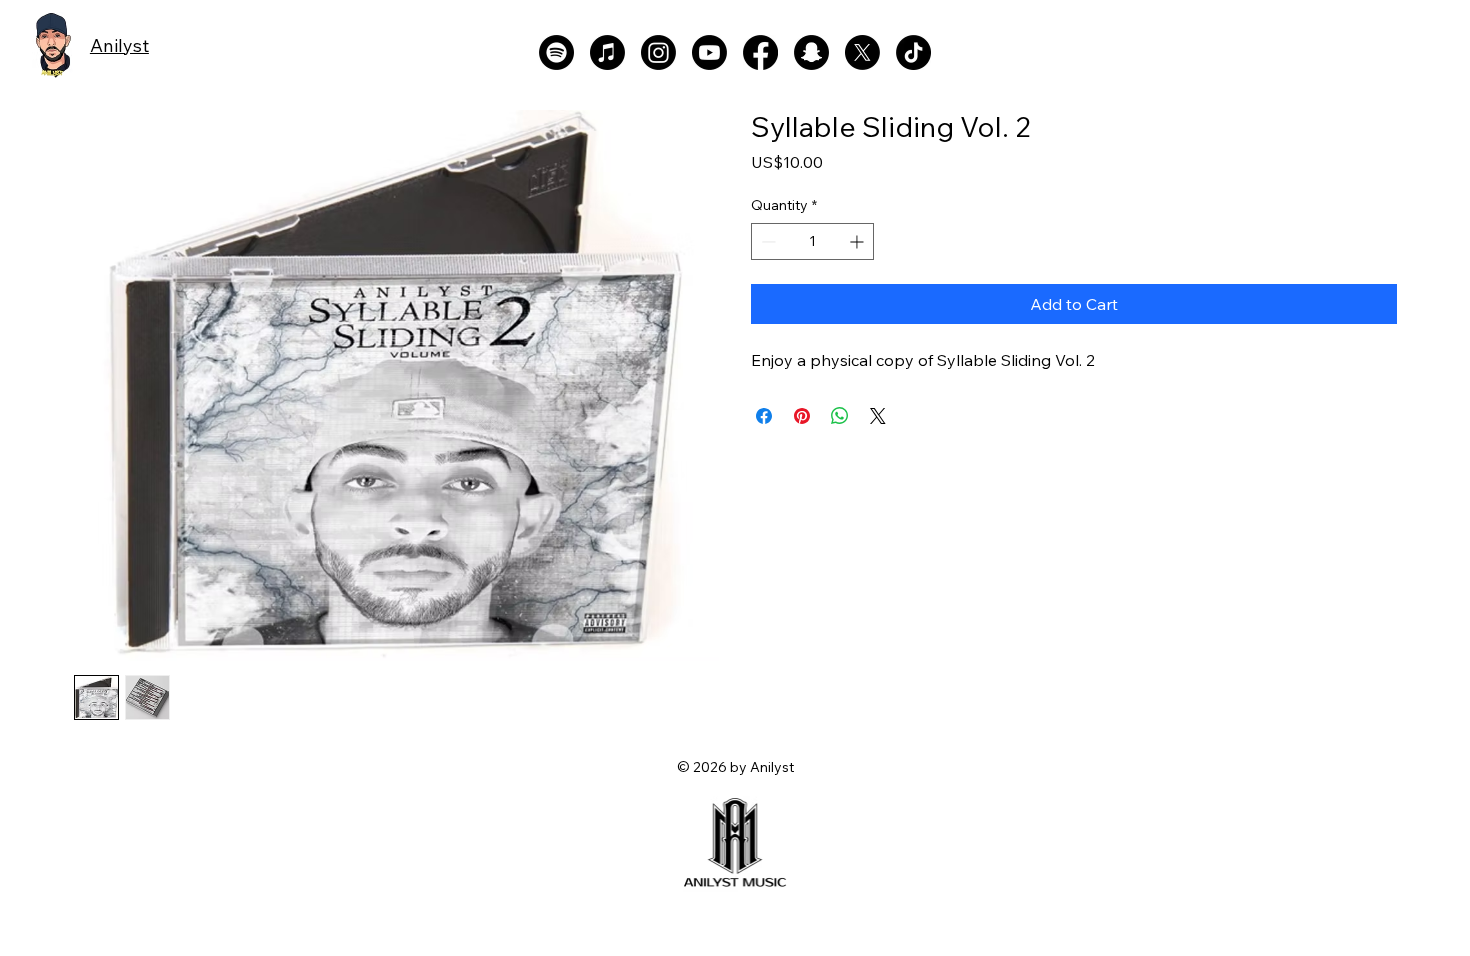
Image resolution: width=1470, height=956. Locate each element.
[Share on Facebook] (764, 416)
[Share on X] (878, 416)
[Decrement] (766, 241)
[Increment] (858, 241)
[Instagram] (658, 52)
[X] (862, 52)
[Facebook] (760, 52)
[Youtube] (709, 52)
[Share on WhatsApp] (840, 416)
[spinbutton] (812, 241)
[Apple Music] (607, 52)
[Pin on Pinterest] (802, 416)
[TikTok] (913, 52)
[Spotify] (556, 52)
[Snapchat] (811, 52)
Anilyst (119, 45)
